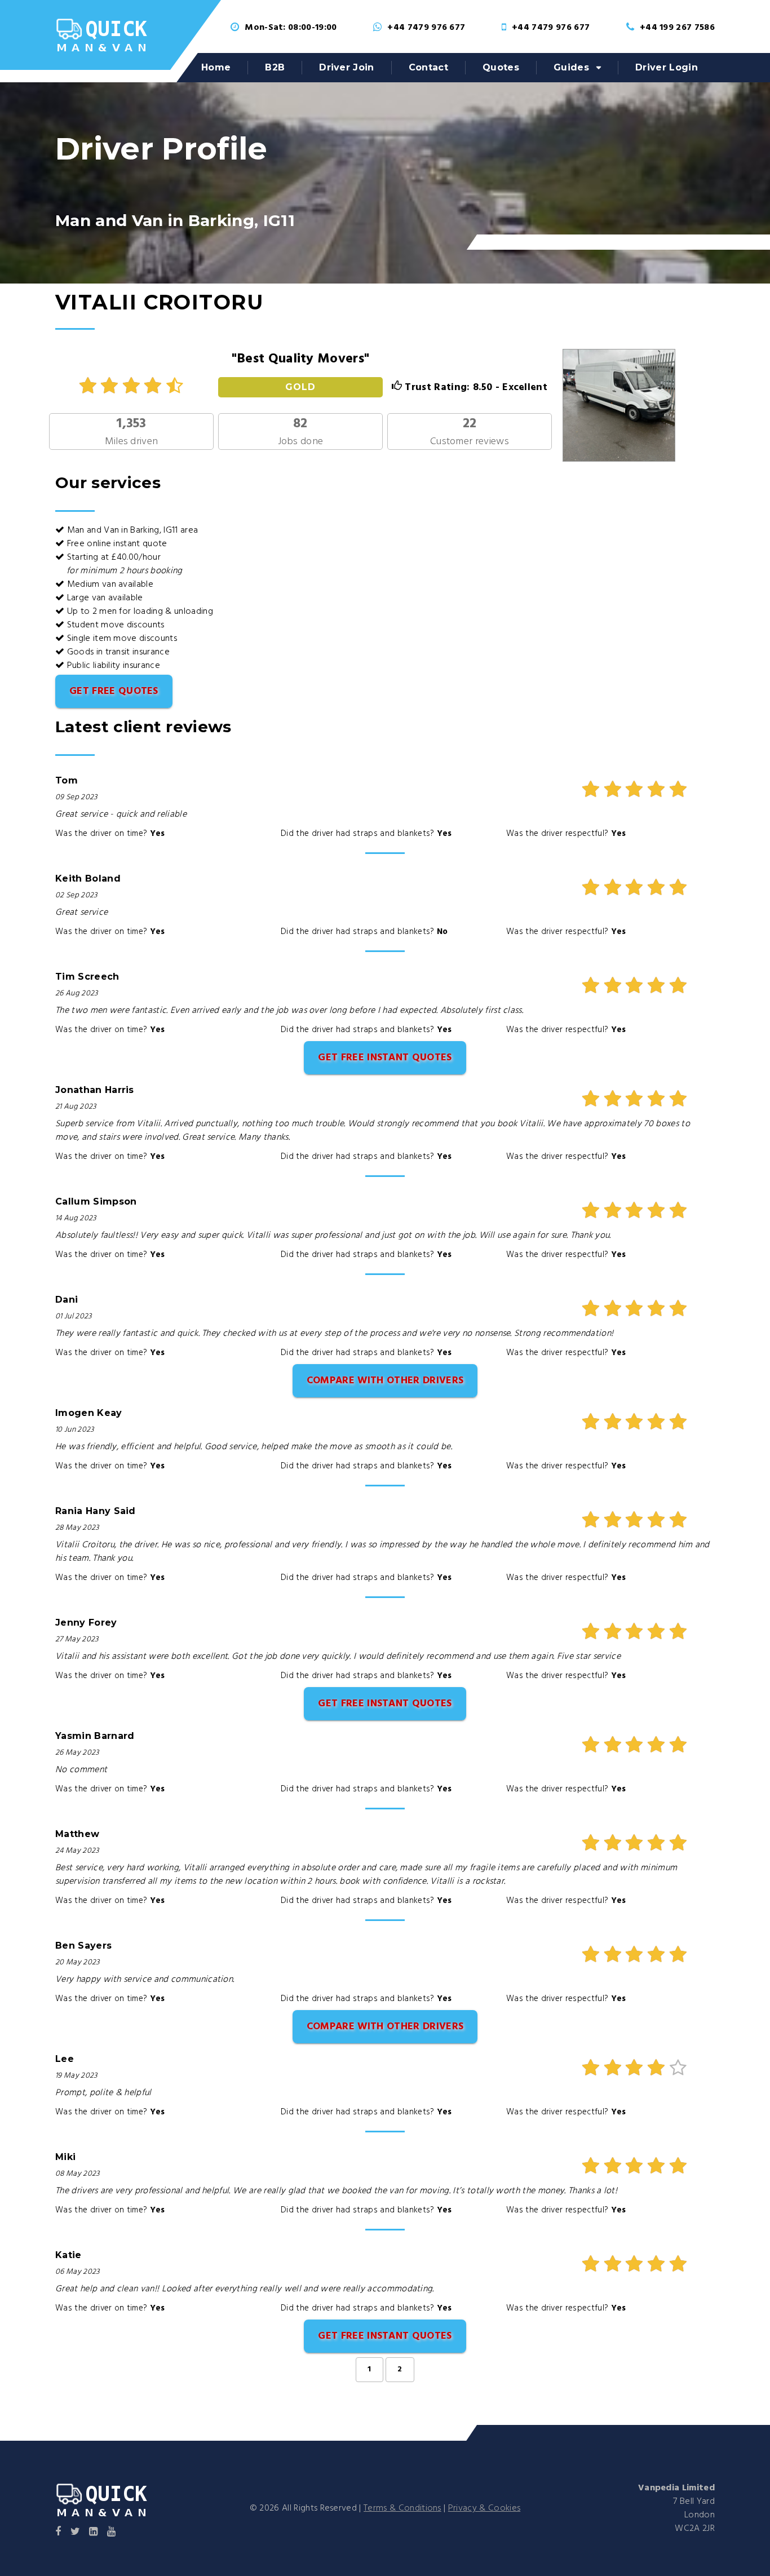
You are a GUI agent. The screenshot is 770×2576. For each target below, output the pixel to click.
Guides (571, 67)
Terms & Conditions (402, 2508)
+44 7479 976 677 (426, 28)
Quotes (501, 67)
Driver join (347, 67)
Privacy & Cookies (484, 2508)
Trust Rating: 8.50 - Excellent (475, 388)
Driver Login (667, 67)
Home (216, 67)
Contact (428, 67)
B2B (275, 67)
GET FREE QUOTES (114, 691)
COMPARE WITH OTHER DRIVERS (385, 1381)
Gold (300, 387)
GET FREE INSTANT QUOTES (385, 1058)
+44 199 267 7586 (677, 28)
